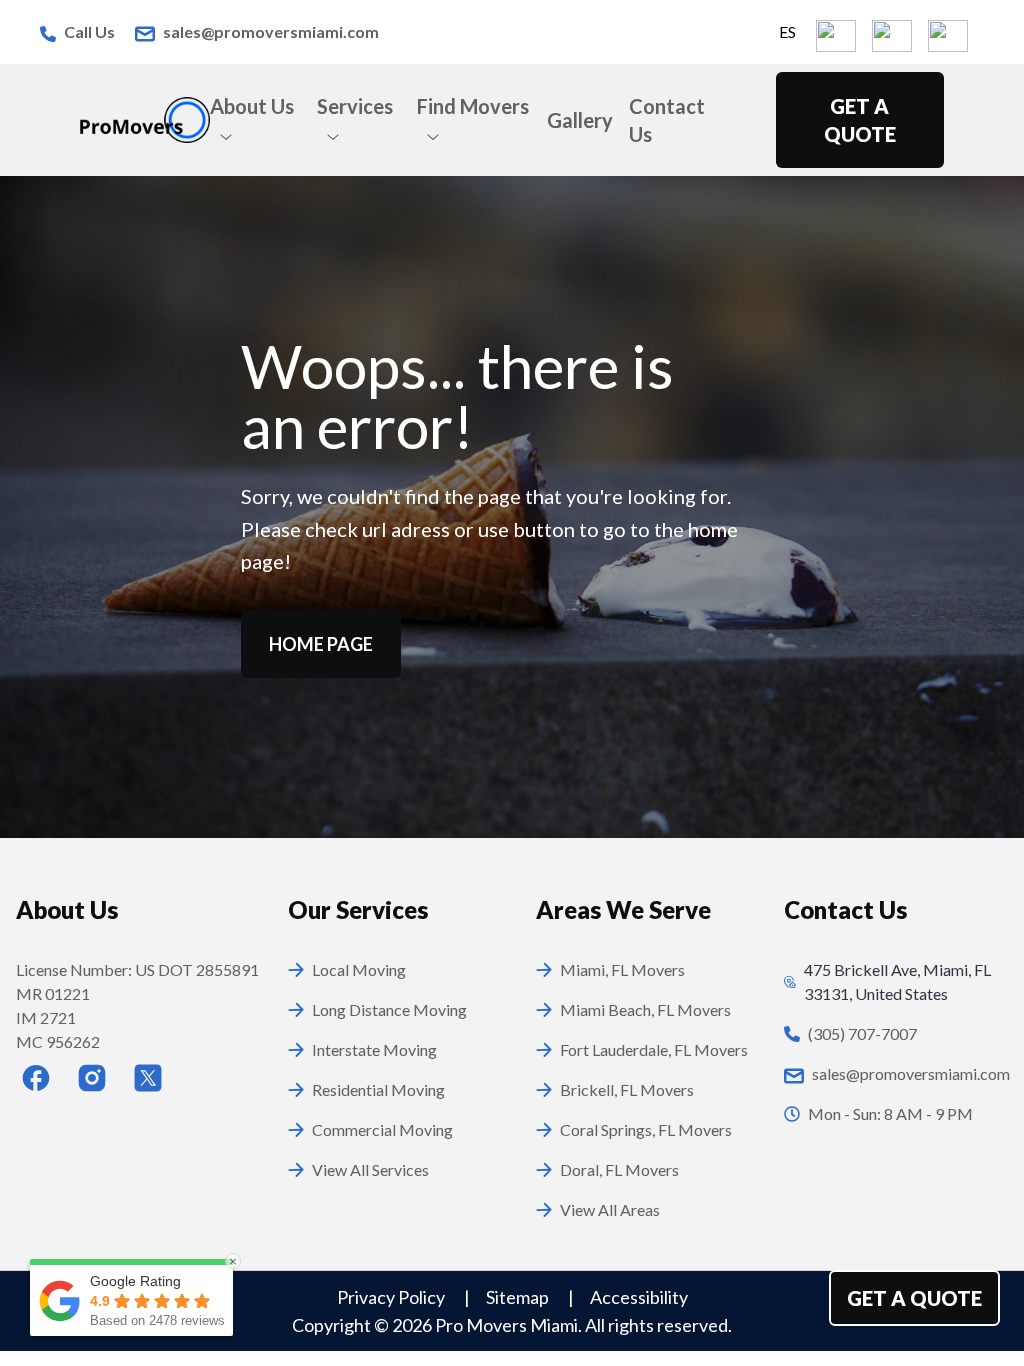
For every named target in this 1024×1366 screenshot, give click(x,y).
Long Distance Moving (389, 1009)
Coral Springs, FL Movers (646, 1129)
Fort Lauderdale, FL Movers (654, 1049)
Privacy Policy (392, 1297)
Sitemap (519, 1297)
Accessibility (639, 1297)
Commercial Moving (382, 1129)
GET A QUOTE (860, 120)
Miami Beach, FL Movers (645, 1009)
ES (787, 31)
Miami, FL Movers (622, 969)
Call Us (89, 31)
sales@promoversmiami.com (271, 31)
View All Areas (610, 1209)
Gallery (580, 120)
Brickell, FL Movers (627, 1089)
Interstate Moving (374, 1049)
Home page (321, 644)
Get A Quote (914, 1298)
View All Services (370, 1169)
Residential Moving (378, 1089)
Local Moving (359, 969)
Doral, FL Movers (619, 1169)
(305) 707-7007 (862, 1033)
